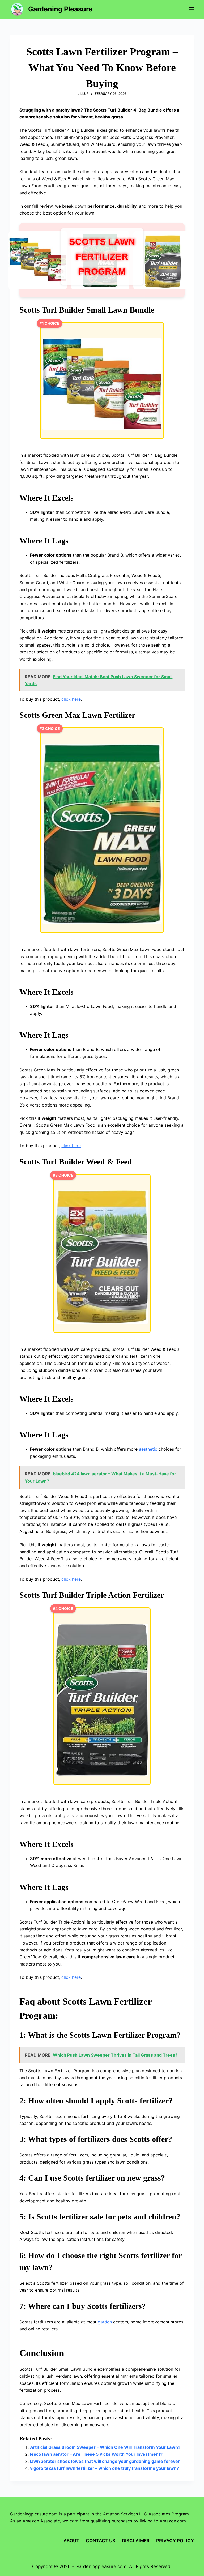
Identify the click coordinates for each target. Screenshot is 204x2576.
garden (105, 2322)
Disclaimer (136, 2541)
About (71, 2541)
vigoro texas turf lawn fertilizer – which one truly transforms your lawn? (105, 2468)
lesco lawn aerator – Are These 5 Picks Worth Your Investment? (96, 2454)
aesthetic (148, 1449)
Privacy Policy (175, 2541)
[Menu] (192, 9)
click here (71, 699)
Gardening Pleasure (60, 9)
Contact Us (101, 2541)
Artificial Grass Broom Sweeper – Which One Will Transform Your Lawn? (105, 2447)
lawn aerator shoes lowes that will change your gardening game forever (105, 2461)
